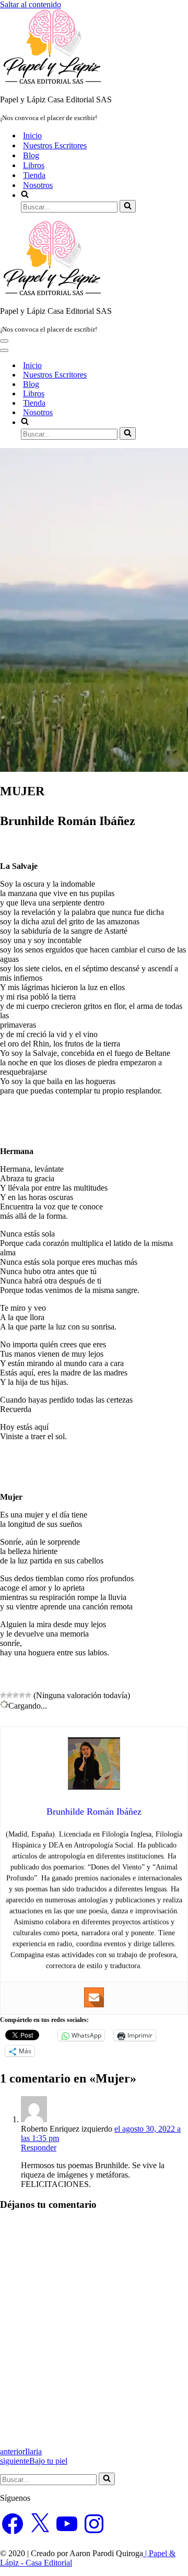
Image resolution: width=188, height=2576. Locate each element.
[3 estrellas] (16, 1695)
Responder (39, 2148)
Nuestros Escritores (55, 145)
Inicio (32, 136)
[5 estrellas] (28, 1695)
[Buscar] (128, 206)
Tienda (34, 175)
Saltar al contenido (31, 4)
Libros (34, 165)
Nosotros (38, 185)
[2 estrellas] (9, 1695)
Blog (31, 155)
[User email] (94, 1997)
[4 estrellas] (22, 1695)
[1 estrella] (3, 1695)
